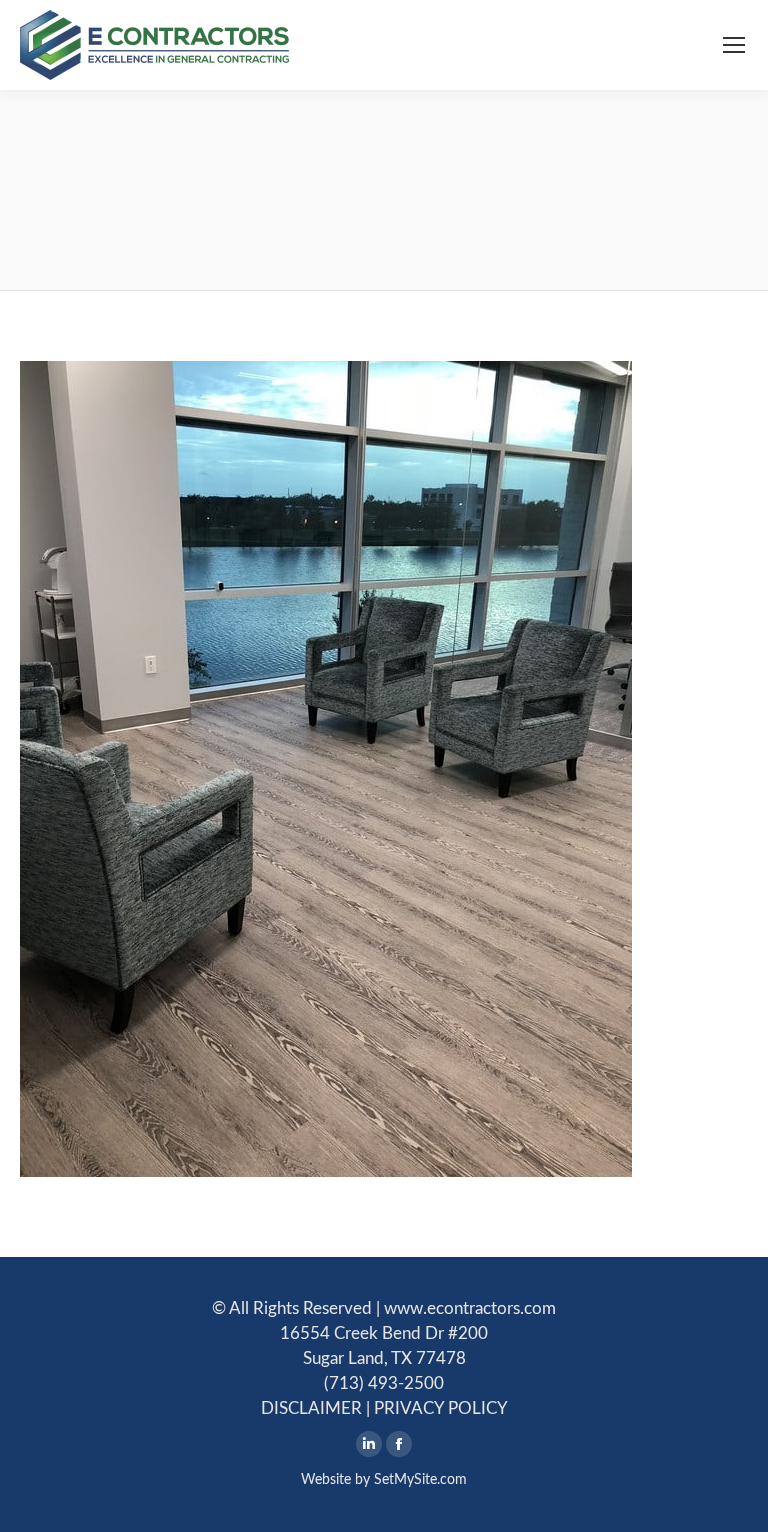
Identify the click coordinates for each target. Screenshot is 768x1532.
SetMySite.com (420, 1480)
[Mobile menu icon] (734, 45)
